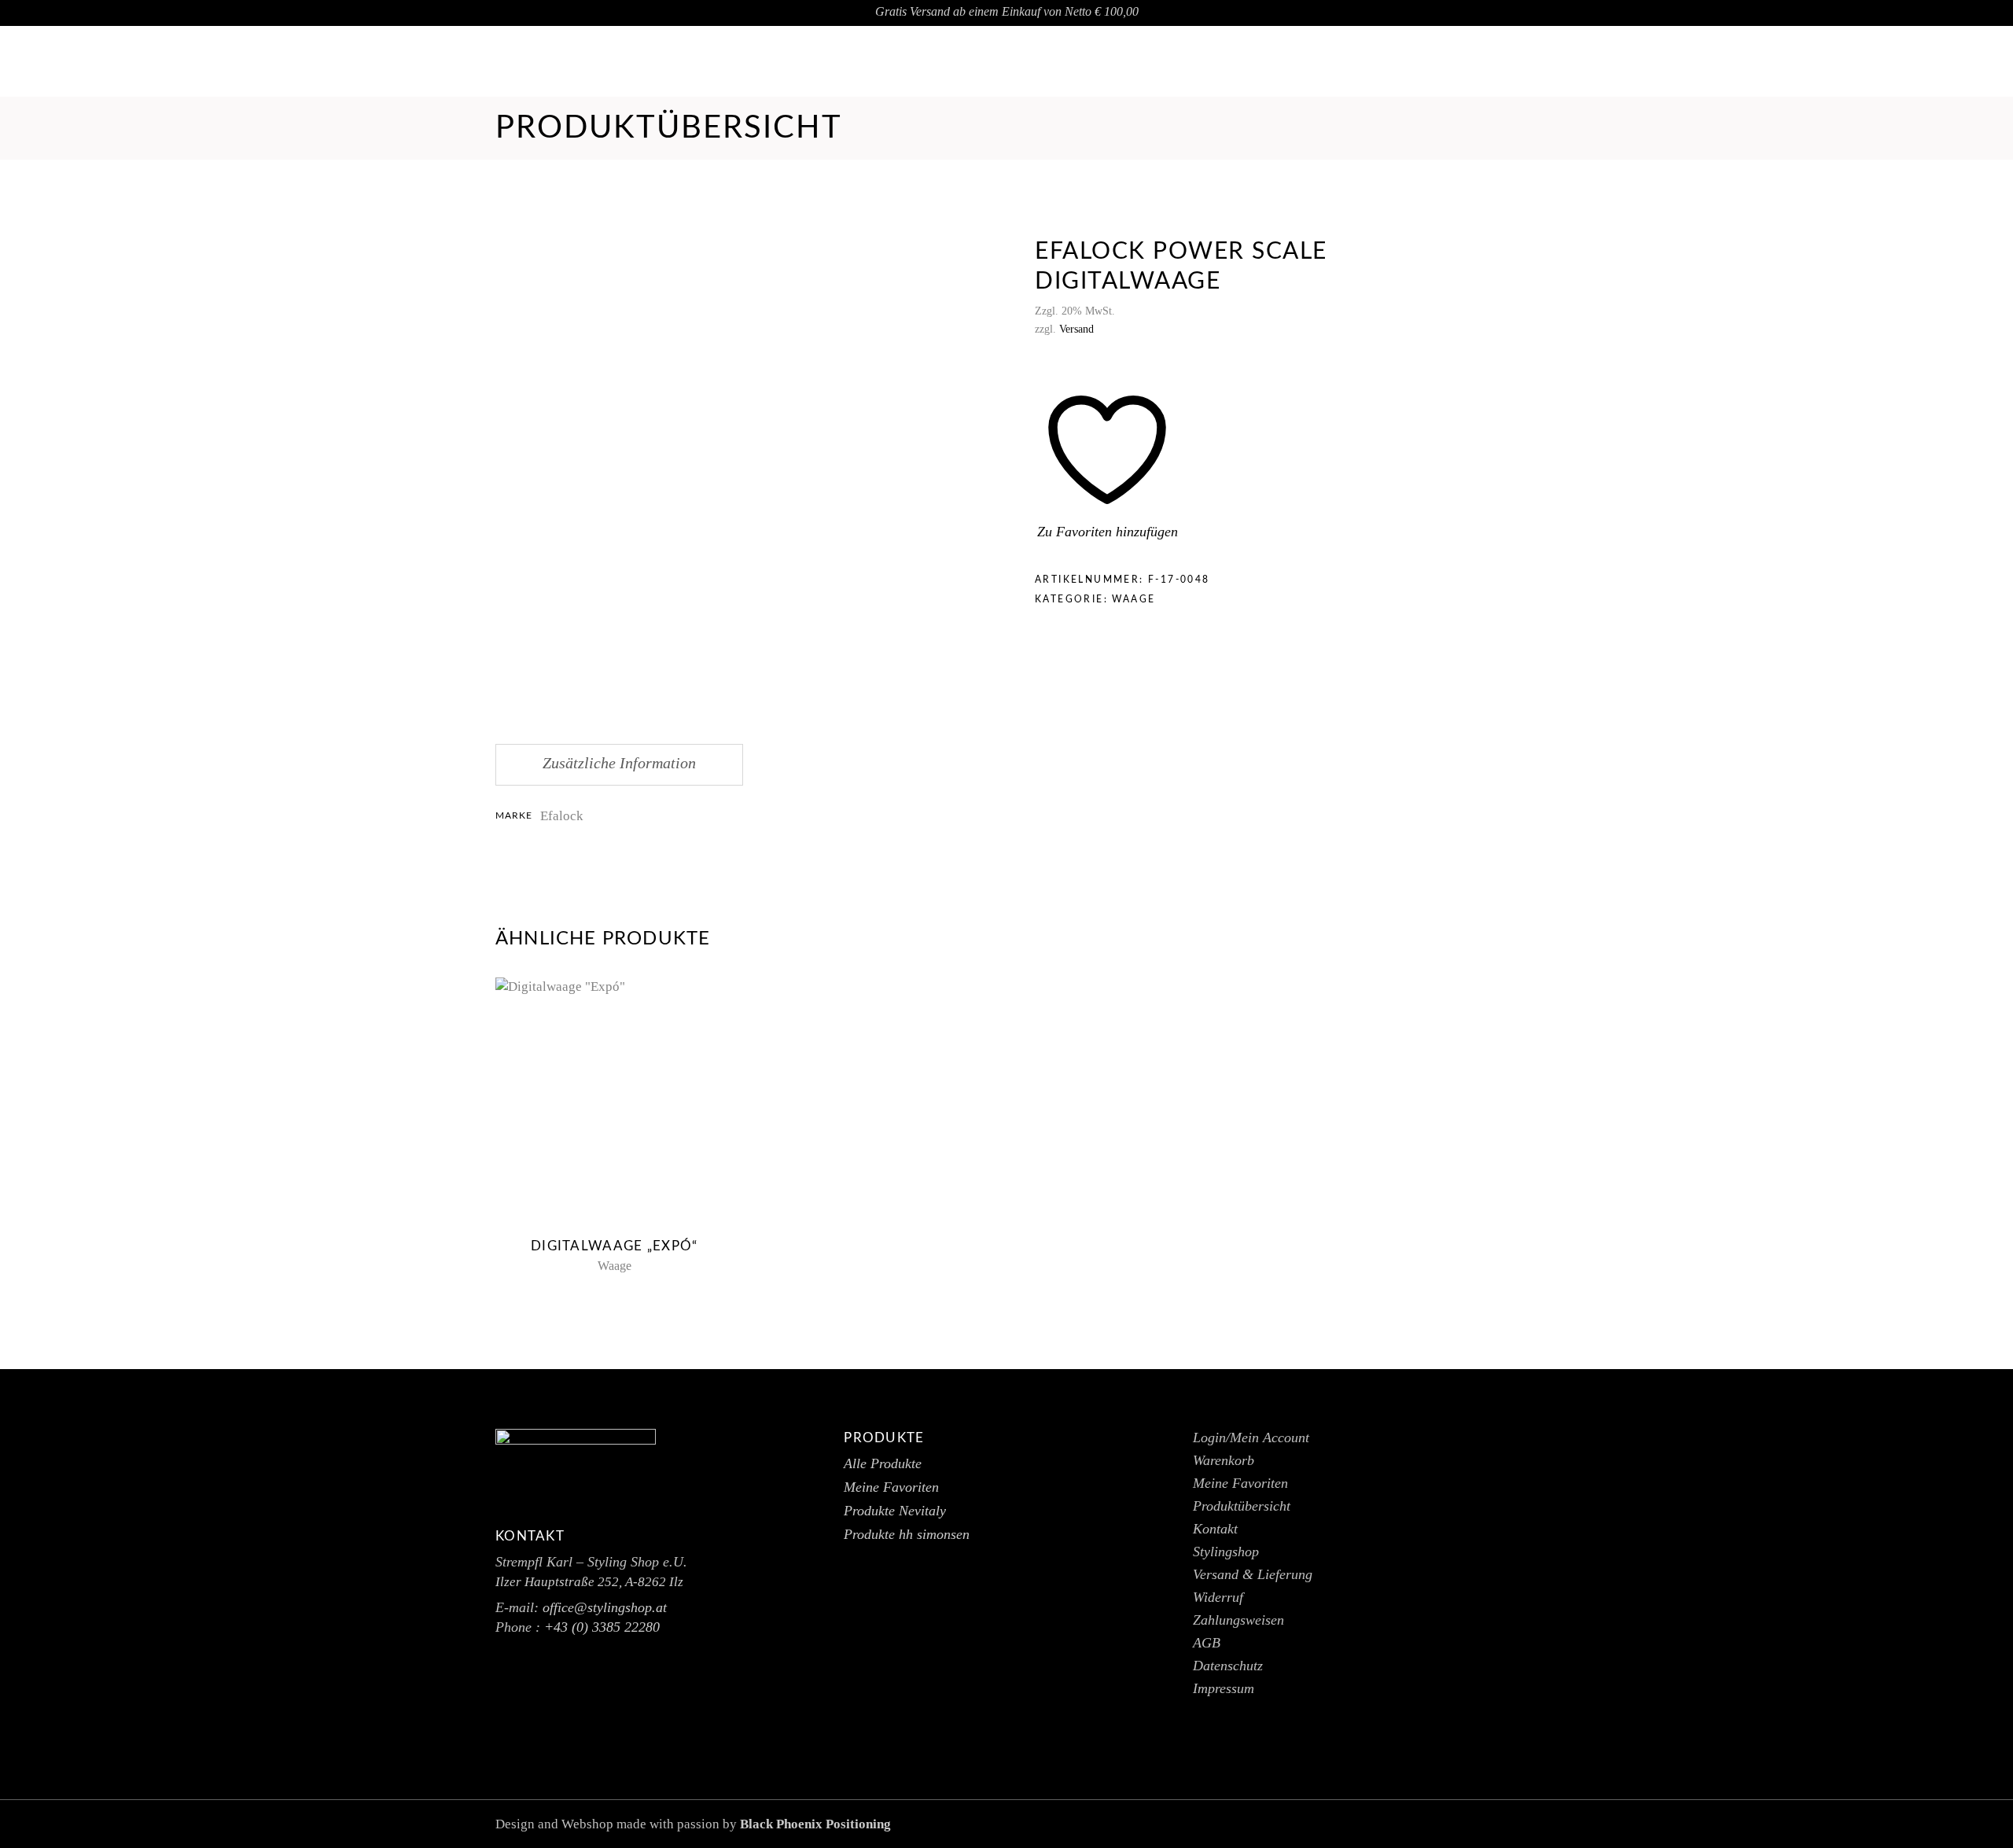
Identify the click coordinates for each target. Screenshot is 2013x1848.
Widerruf (1218, 1597)
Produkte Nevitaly (895, 1511)
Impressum (1224, 1688)
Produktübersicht (1242, 1506)
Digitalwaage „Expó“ (614, 1246)
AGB (1207, 1643)
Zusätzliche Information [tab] (619, 763)
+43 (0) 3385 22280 (602, 1627)
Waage (1133, 599)
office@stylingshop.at (1899, 62)
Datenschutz (1228, 1666)
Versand (1076, 329)
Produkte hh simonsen (907, 1534)
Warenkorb (1224, 1460)
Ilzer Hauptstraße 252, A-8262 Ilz (589, 1582)
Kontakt (1215, 1529)
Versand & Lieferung (1253, 1574)
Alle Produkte (883, 1463)
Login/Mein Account (1251, 1438)
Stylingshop (1226, 1552)
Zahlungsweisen (1238, 1620)
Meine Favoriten (891, 1487)
